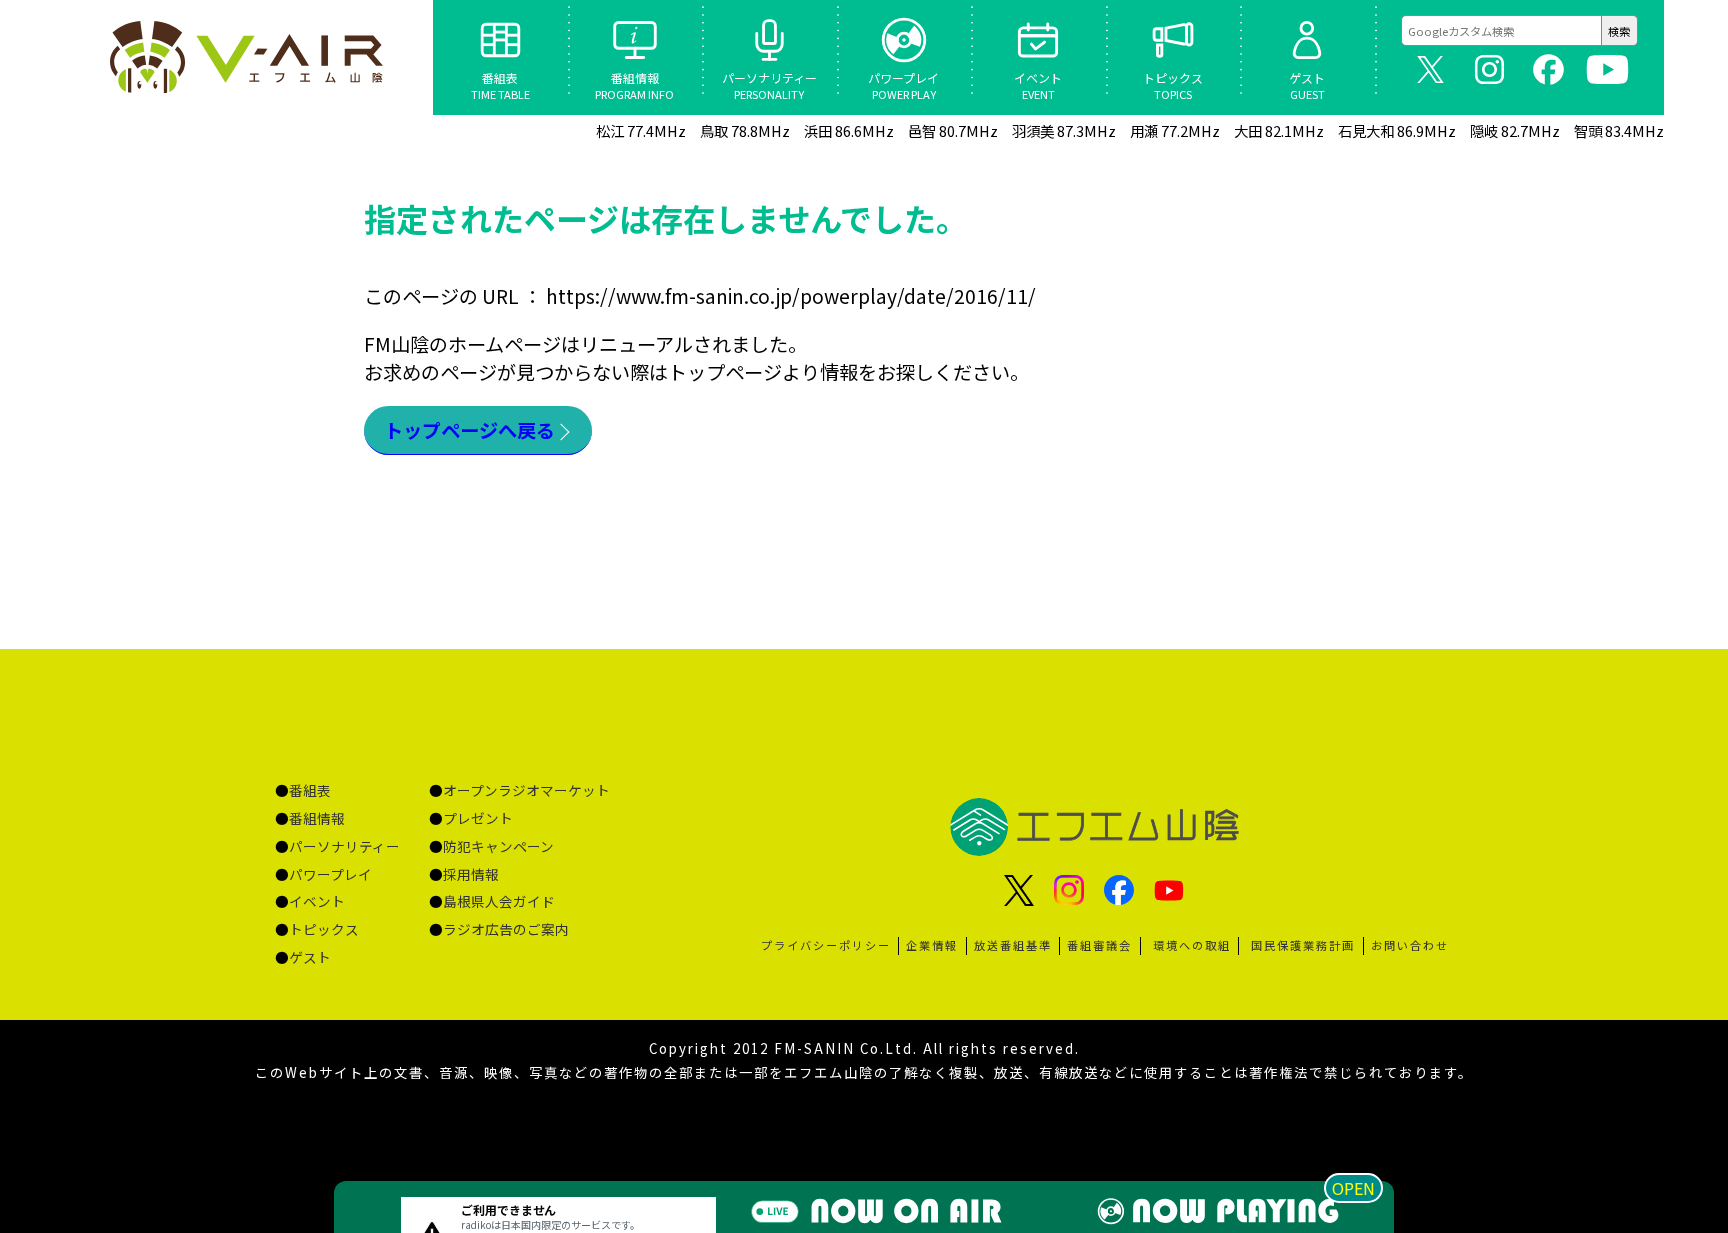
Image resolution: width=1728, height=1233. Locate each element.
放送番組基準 (1013, 945)
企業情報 (932, 945)
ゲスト (310, 957)
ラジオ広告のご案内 (506, 929)
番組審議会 (1099, 945)
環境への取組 (1192, 945)
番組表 (310, 790)
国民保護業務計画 (1303, 945)
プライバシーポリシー (826, 945)
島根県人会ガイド (499, 901)
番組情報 (317, 818)
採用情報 (471, 874)
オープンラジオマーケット (526, 790)
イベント (317, 901)
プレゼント (478, 818)
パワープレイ (330, 874)
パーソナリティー (344, 846)
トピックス (324, 929)
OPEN (1353, 1188)
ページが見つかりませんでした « (248, 57)
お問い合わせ (1410, 945)
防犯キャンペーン (498, 846)
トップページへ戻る (469, 430)
